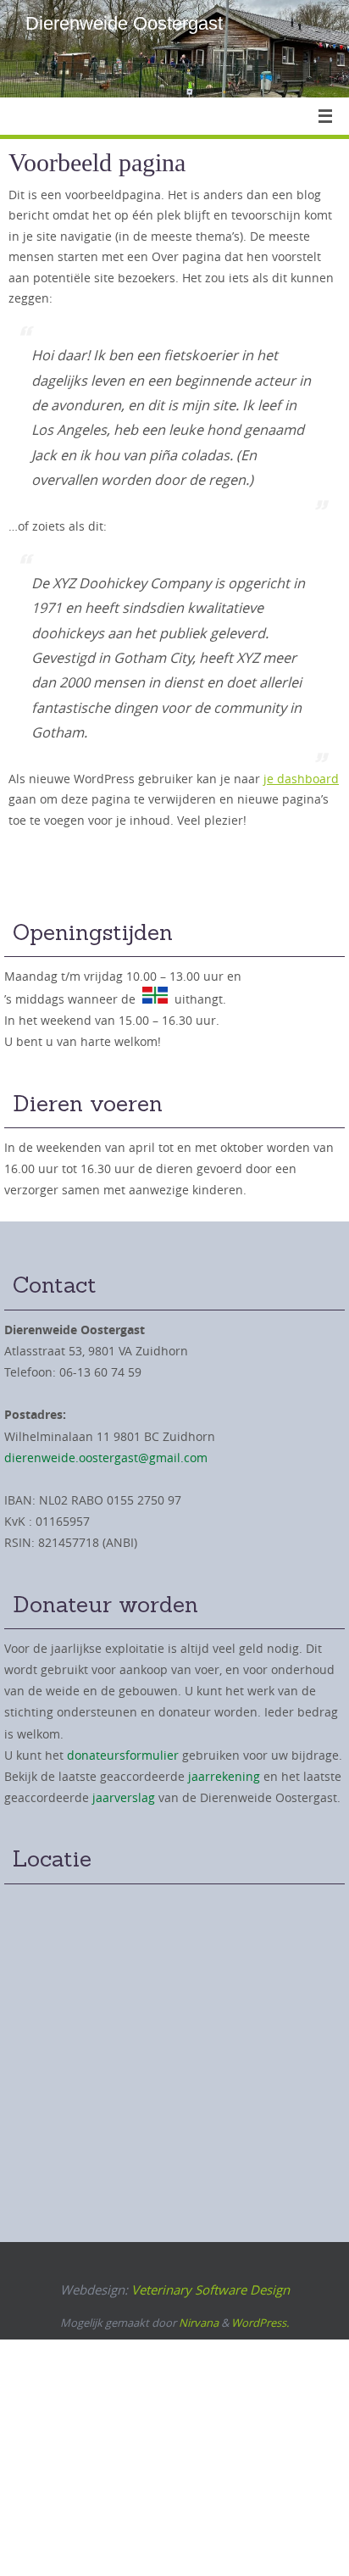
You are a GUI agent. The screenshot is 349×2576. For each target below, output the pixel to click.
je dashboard (301, 779)
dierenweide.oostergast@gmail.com (106, 1458)
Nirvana (199, 2323)
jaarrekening (224, 1776)
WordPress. (260, 2323)
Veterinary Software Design (211, 2289)
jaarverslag (124, 1797)
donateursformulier (123, 1755)
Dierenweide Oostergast (124, 23)
